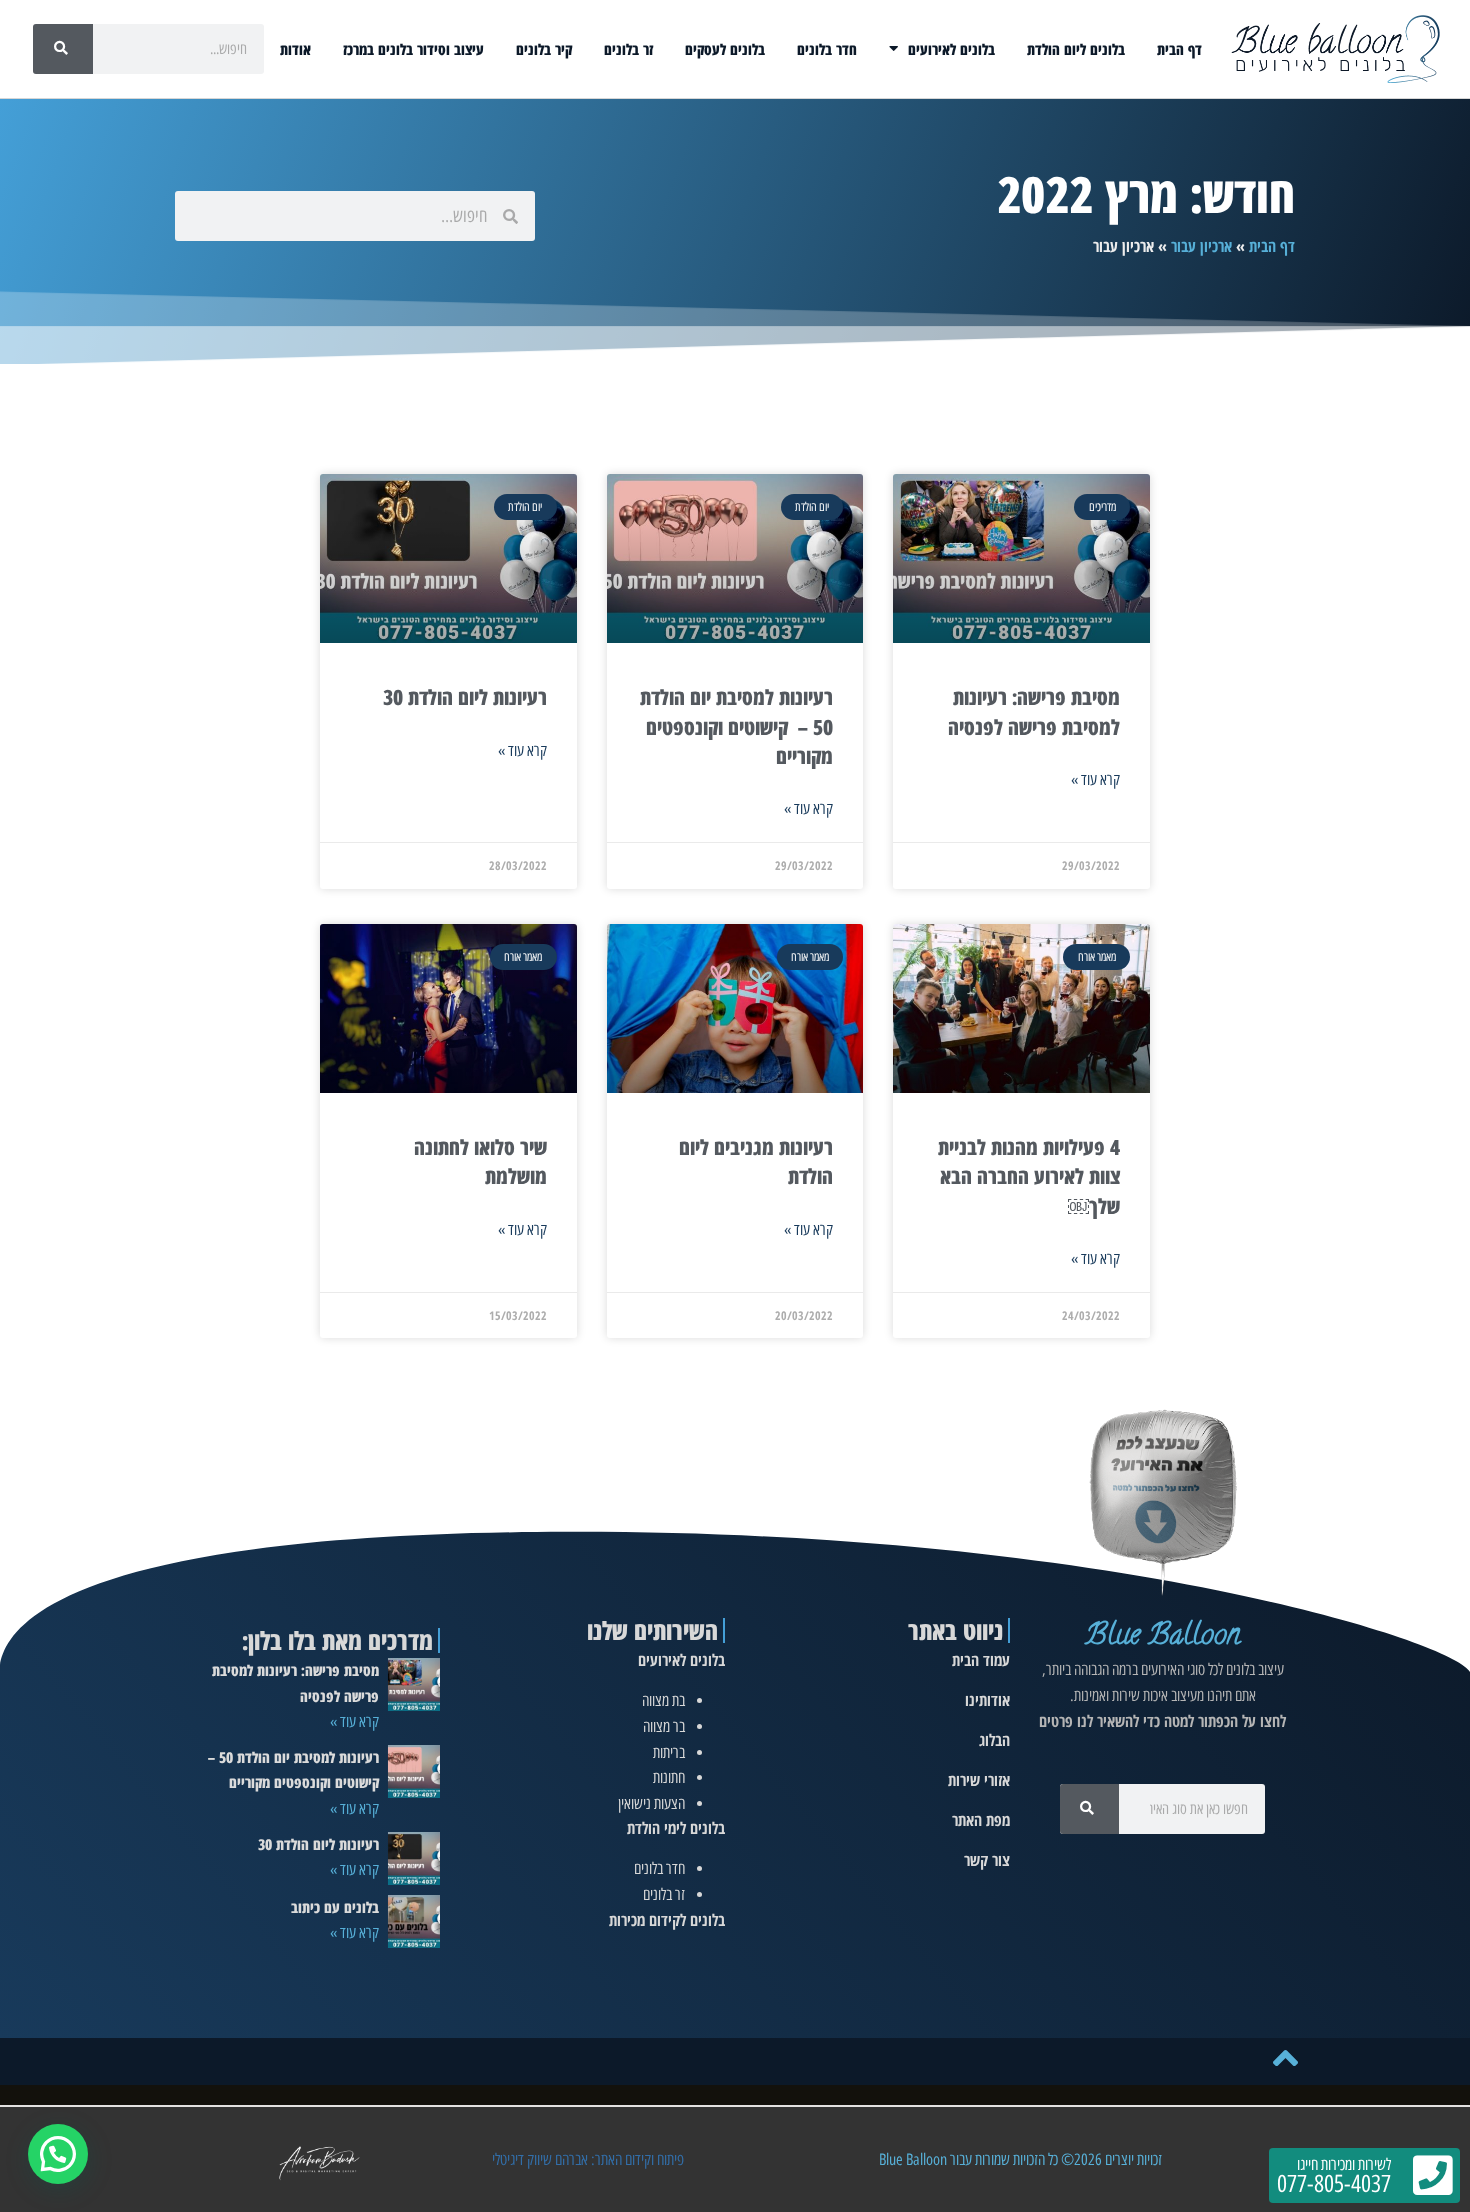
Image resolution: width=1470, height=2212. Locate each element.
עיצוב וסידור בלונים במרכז (413, 49)
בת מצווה (663, 1700)
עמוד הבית (981, 1660)
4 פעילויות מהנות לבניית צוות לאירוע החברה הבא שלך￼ (1029, 1176)
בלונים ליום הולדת (1076, 49)
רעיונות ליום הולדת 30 (465, 697)
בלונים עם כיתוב (335, 1907)
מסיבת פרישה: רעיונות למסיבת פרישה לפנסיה (1034, 711)
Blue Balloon (1162, 1637)
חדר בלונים (827, 49)
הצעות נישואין (651, 1803)
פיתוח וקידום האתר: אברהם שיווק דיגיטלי (588, 2159)
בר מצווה (664, 1726)
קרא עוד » (1095, 779)
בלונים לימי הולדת (676, 1828)
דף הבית (1179, 49)
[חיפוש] (63, 49)
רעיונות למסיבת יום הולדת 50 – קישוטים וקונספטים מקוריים (736, 726)
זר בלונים (628, 49)
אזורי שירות (979, 1780)
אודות (295, 49)
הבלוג (994, 1740)
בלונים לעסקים (725, 49)
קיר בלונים (544, 49)
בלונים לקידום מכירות (667, 1920)
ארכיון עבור (1201, 246)
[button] (58, 2154)
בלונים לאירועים (951, 49)
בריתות (669, 1752)
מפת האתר (981, 1820)
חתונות (669, 1777)
